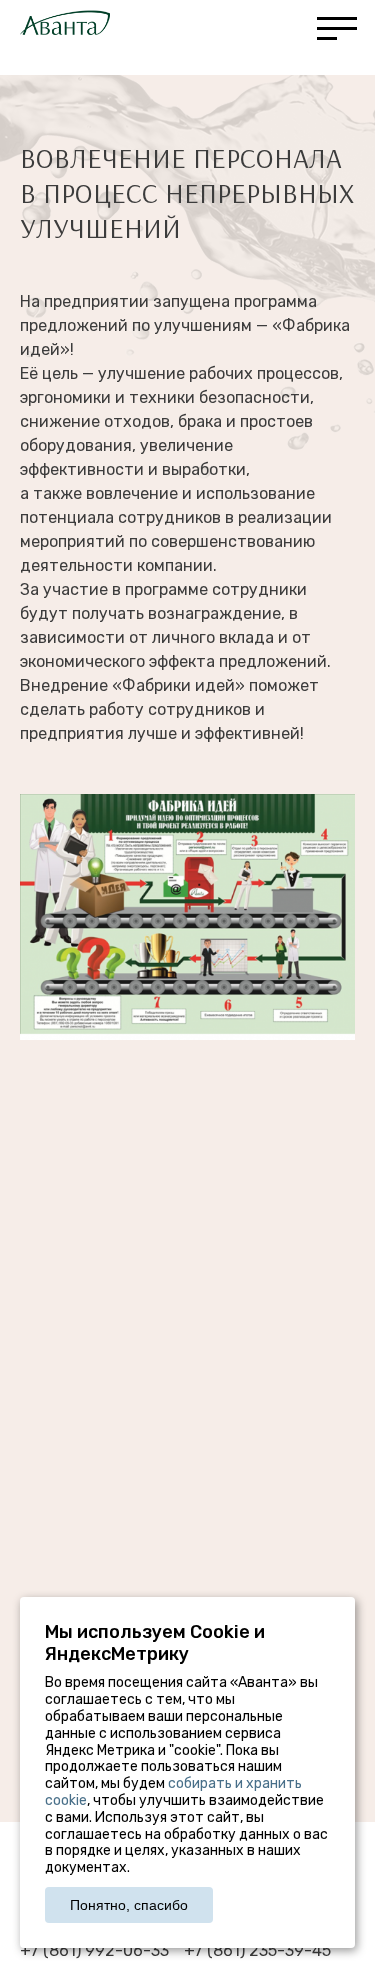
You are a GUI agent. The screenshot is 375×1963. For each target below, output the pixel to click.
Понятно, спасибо (129, 1905)
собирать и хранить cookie (173, 1792)
